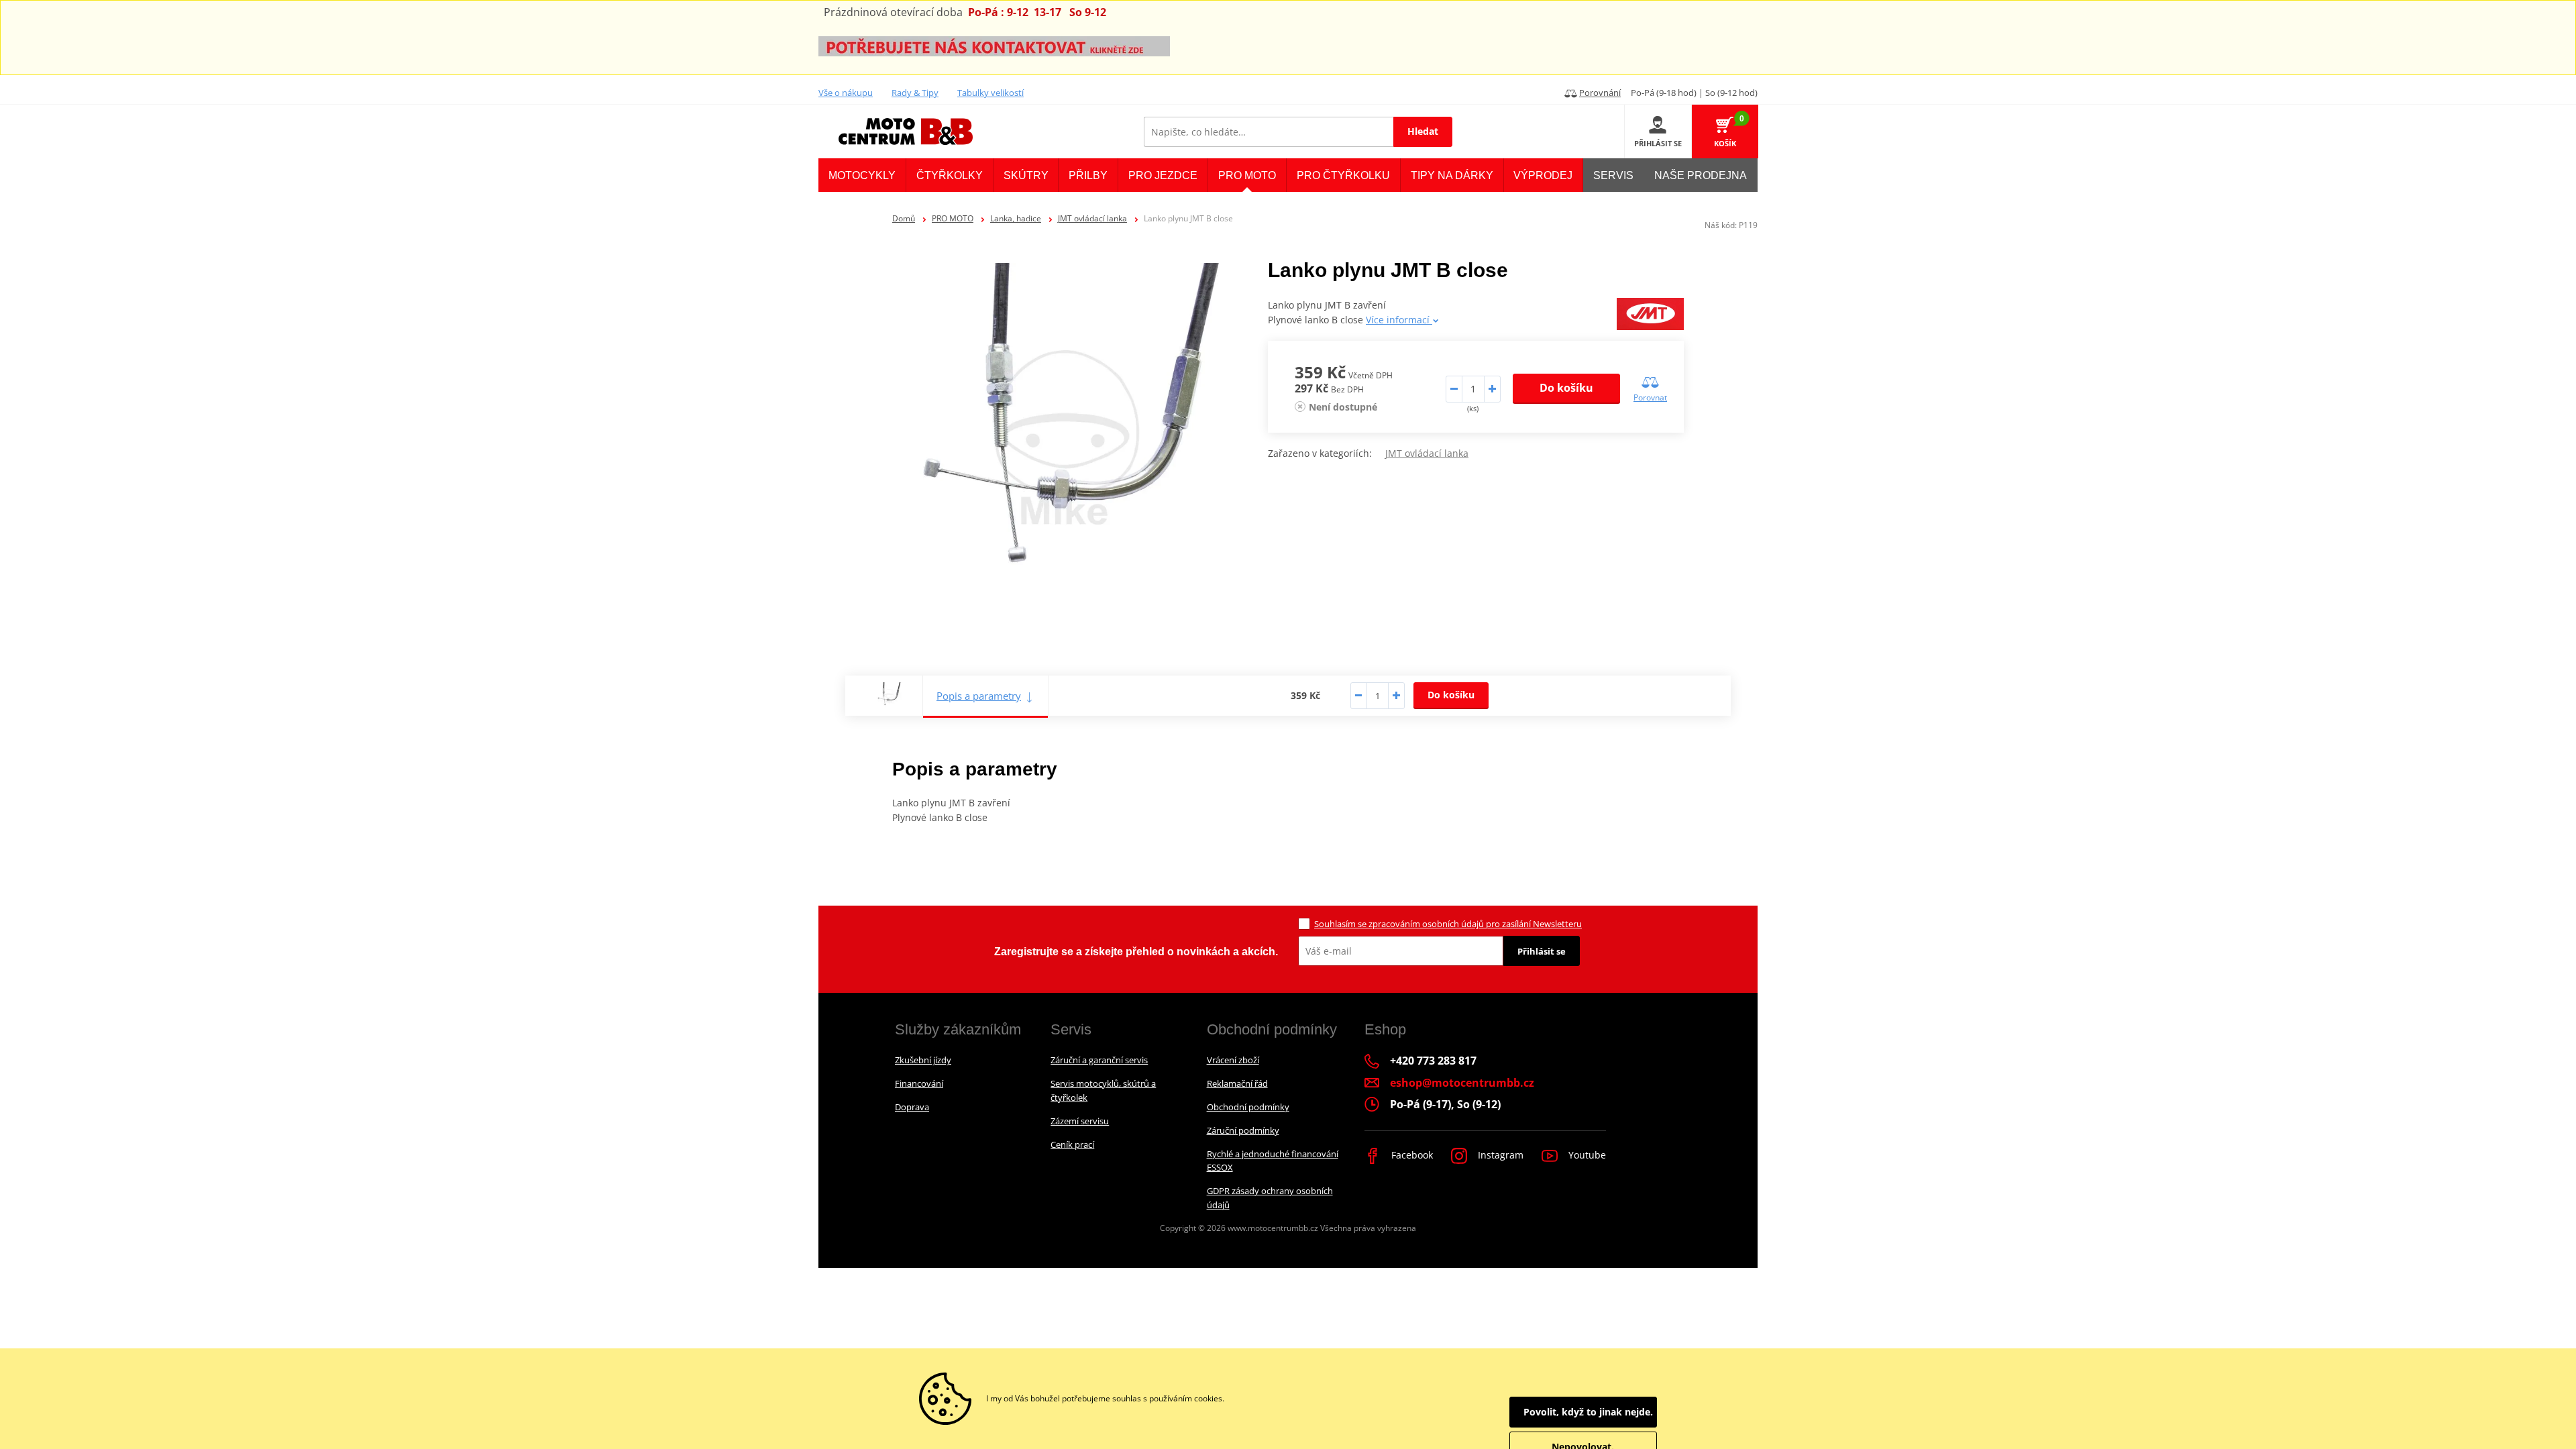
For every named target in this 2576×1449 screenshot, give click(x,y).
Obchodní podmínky (1248, 1107)
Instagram (1499, 1155)
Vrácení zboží (1233, 1060)
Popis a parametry (979, 696)
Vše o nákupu (846, 93)
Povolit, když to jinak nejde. (1588, 1412)
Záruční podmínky (1243, 1130)
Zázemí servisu (1080, 1121)
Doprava (912, 1107)
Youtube (1586, 1155)
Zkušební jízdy (923, 1060)
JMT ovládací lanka (1092, 218)
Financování (919, 1083)
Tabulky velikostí (990, 93)
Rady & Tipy (915, 93)
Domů (904, 218)
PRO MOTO (953, 218)
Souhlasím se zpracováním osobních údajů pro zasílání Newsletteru (1448, 924)
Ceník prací (1072, 1144)
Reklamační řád (1237, 1083)
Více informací (1399, 320)
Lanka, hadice (1016, 218)
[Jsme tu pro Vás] (994, 45)
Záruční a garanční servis (1099, 1060)
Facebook (1411, 1155)
